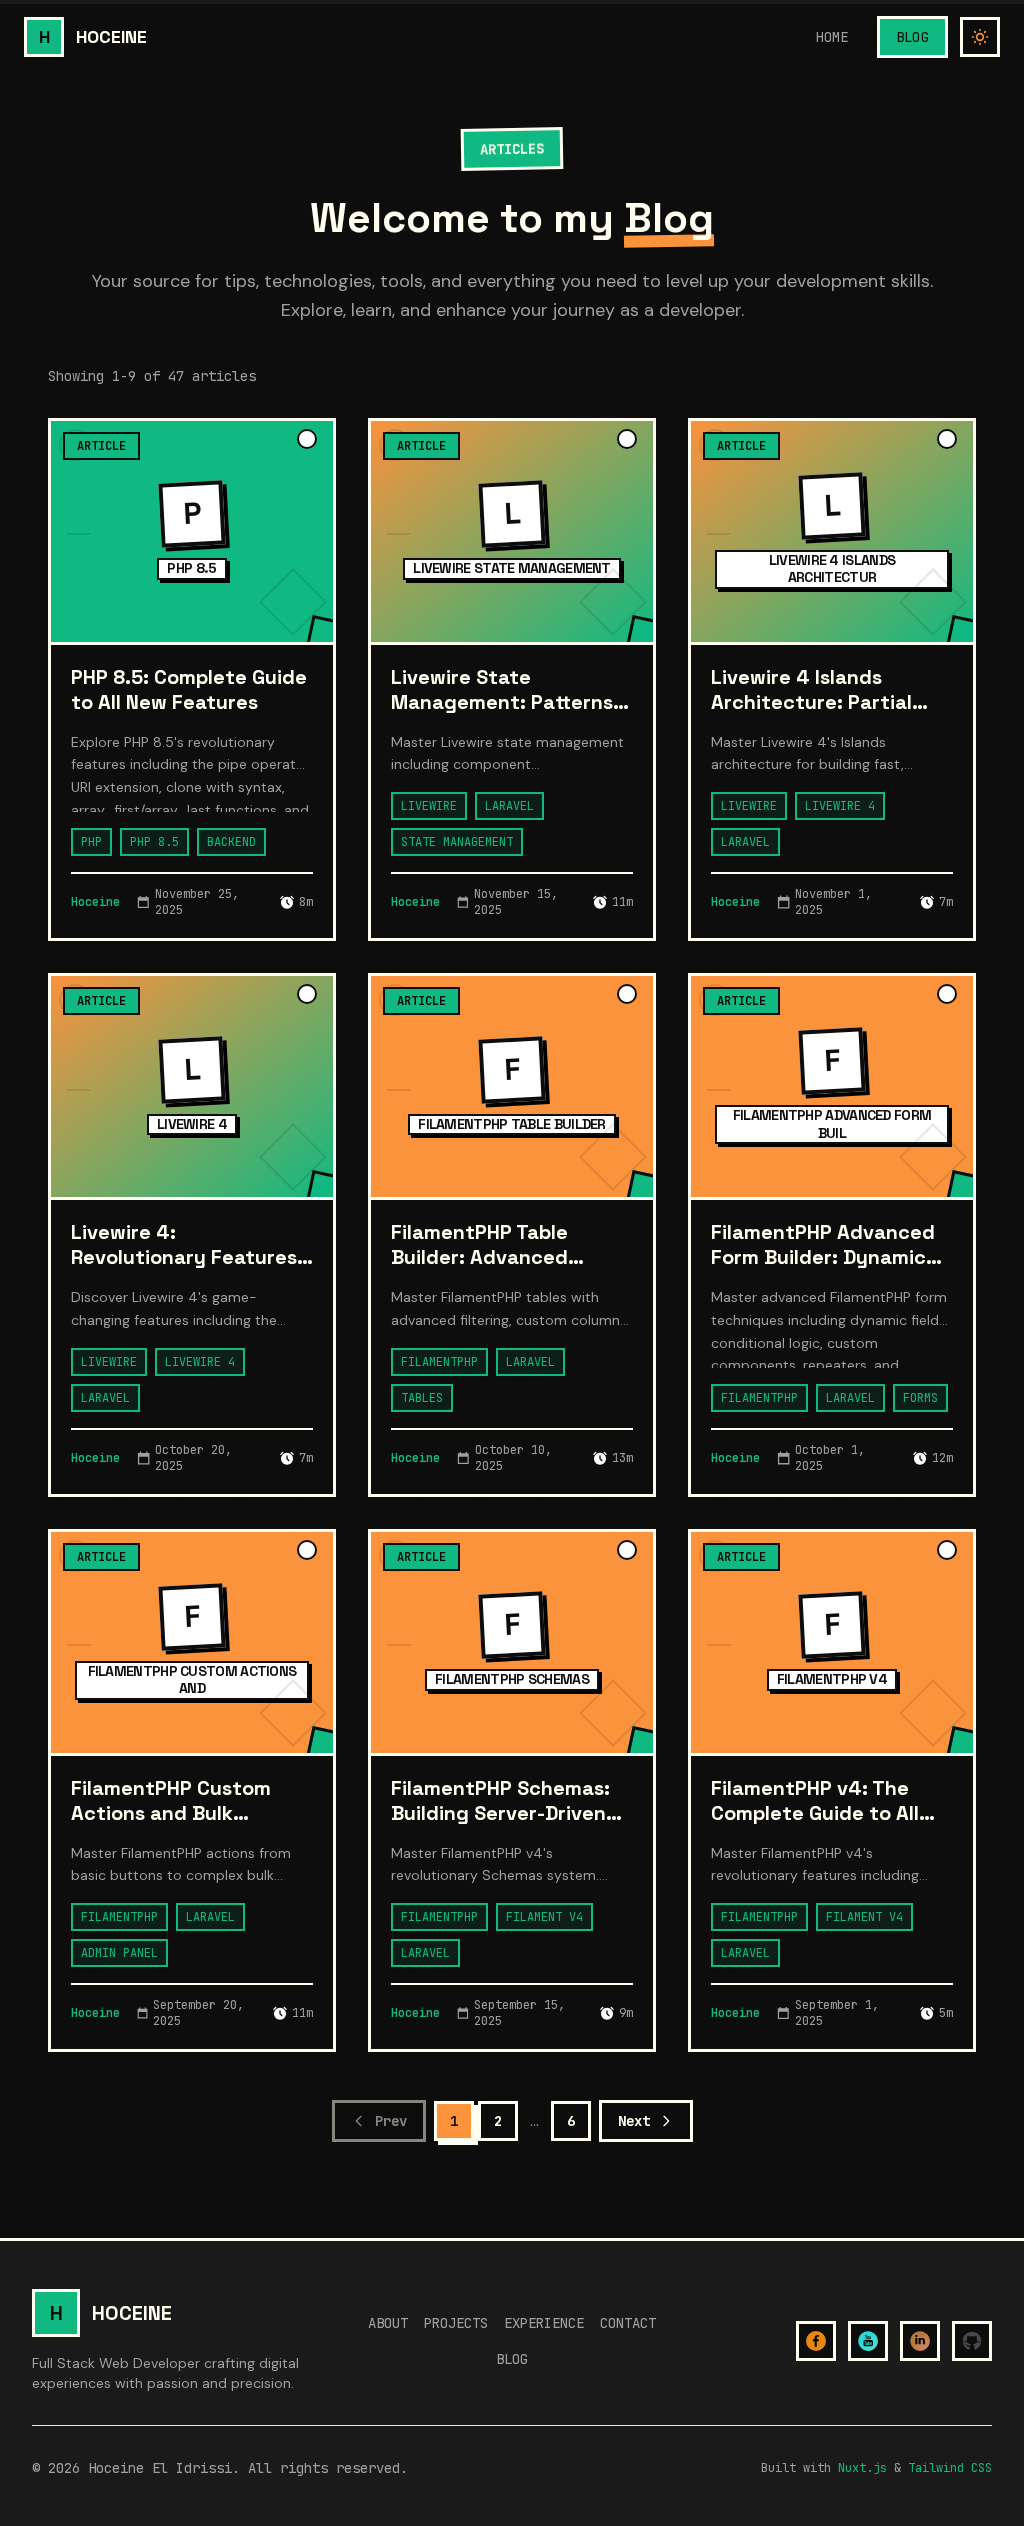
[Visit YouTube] (868, 2341)
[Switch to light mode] (980, 37)
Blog (912, 37)
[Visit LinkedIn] (920, 2341)
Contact (628, 2323)
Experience (544, 2323)
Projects (456, 2323)
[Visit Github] (972, 2341)
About (388, 2323)
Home (831, 37)
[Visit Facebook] (816, 2341)
